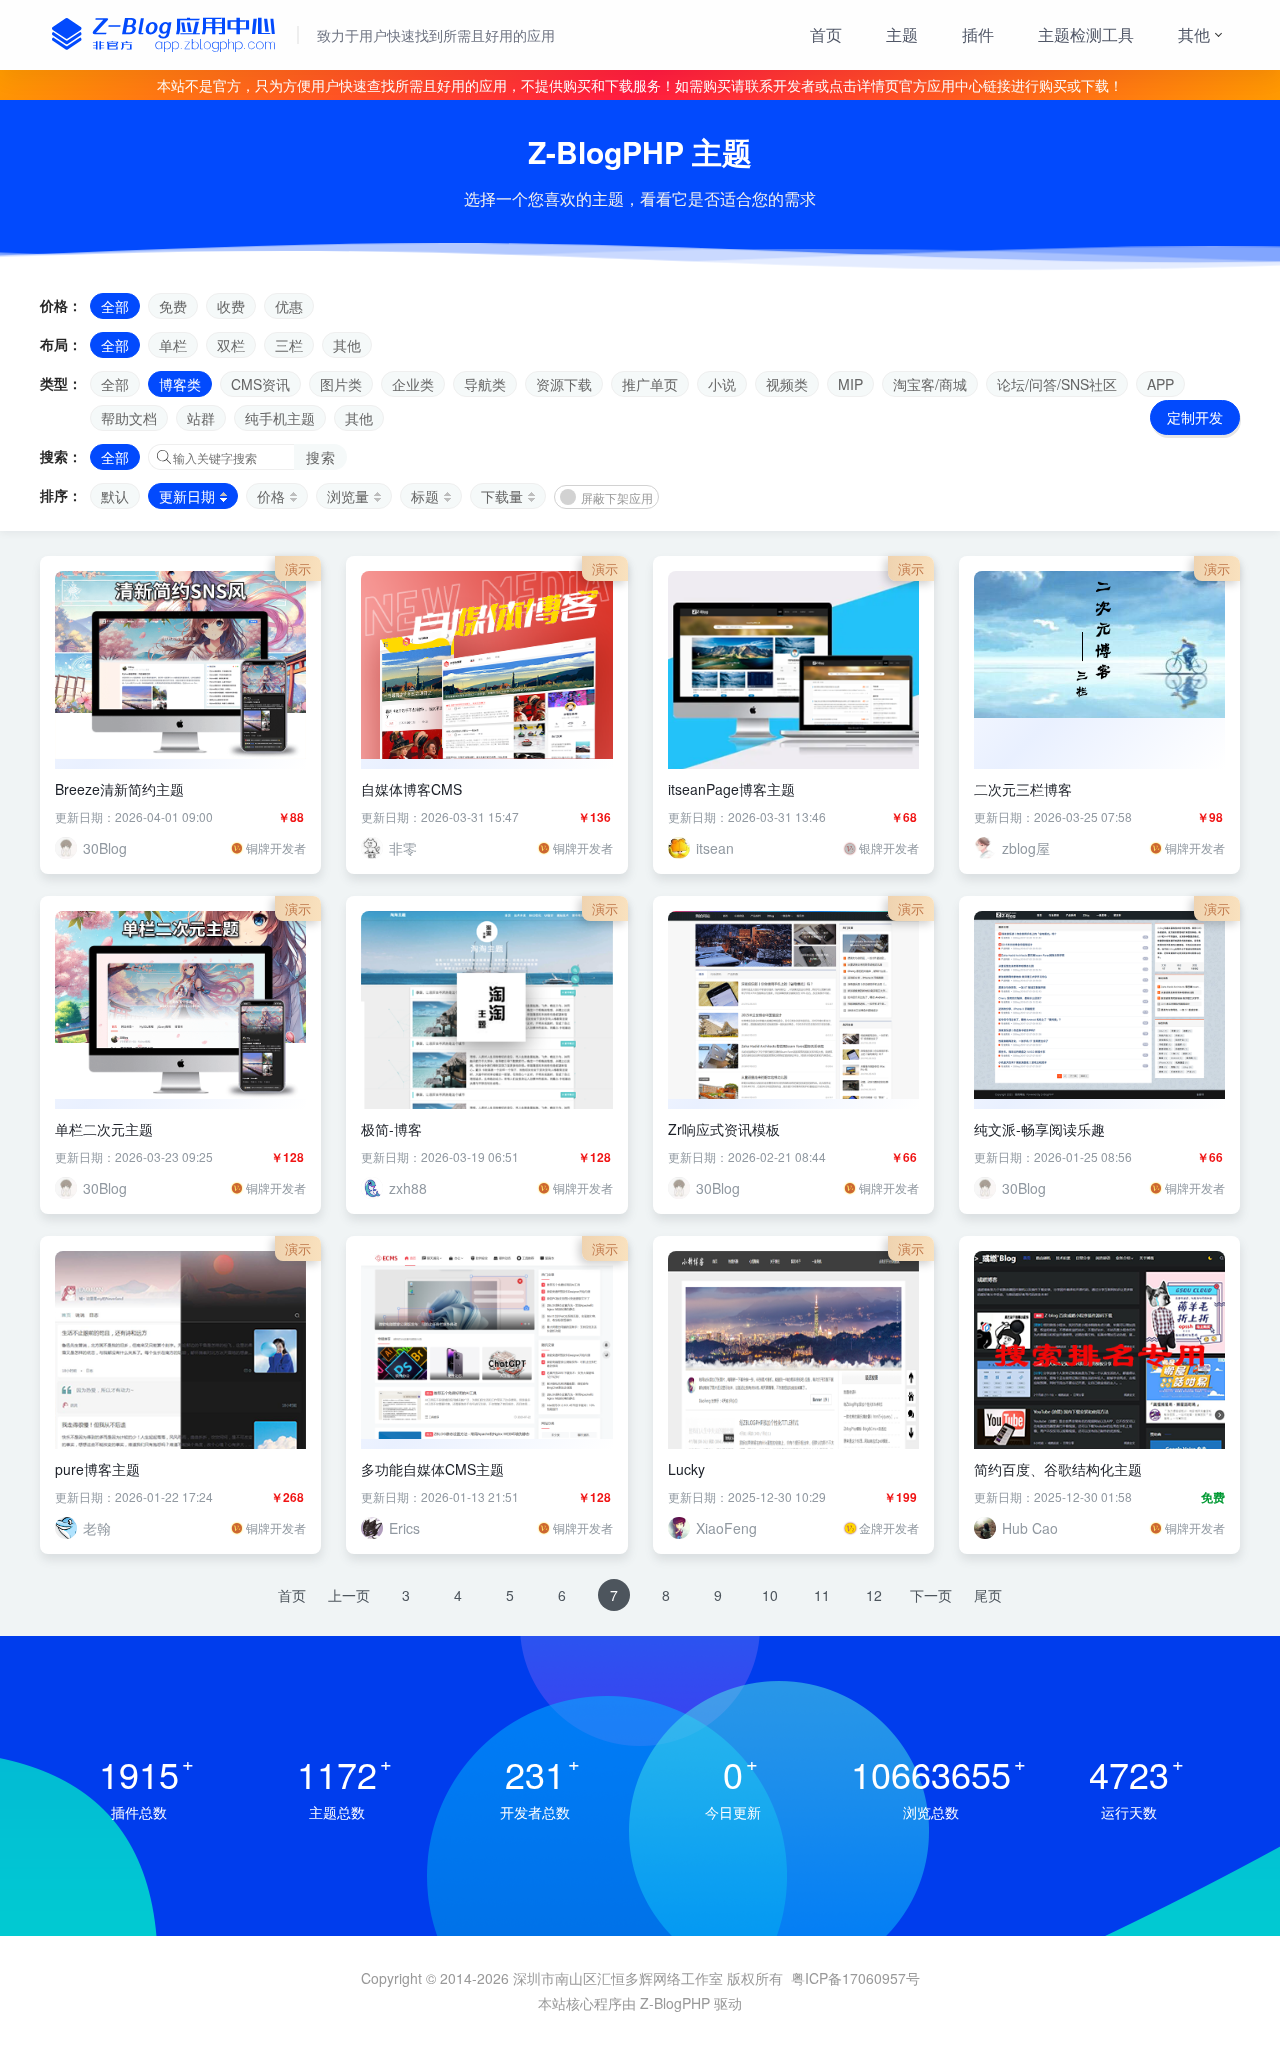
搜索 (320, 457)
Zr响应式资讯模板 (724, 1129)
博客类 (180, 384)
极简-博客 (391, 1129)
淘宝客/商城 (930, 384)
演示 (298, 568)
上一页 (349, 1595)
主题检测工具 (1086, 34)
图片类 (341, 384)
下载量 (502, 496)
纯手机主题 (280, 418)
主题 (902, 34)
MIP (850, 384)
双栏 (231, 345)
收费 (231, 306)
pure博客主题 (97, 1469)
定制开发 (1195, 417)
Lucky (686, 1469)
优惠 (289, 306)
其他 (1194, 34)
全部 (115, 306)
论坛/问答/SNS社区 (1057, 384)
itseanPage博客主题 (731, 789)
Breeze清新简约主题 (119, 789)
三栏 (289, 345)
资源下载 (564, 384)
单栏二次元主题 (104, 1129)
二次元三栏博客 (1023, 789)
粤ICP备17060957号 (855, 1978)
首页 (826, 34)
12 (874, 1595)
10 (770, 1595)
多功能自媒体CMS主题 (432, 1469)
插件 (978, 34)
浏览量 (348, 496)
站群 (201, 418)
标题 (425, 496)
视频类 (787, 384)
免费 (173, 306)
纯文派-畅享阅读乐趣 (1039, 1129)
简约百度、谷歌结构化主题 (1058, 1469)
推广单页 (650, 384)
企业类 (413, 384)
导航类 (485, 384)
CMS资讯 (260, 384)
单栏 (173, 345)
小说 (722, 384)
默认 (115, 496)
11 (822, 1595)
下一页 (931, 1595)
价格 (271, 496)
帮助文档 (129, 418)
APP (1160, 384)
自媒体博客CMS (411, 789)
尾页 (988, 1595)
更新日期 (187, 496)
